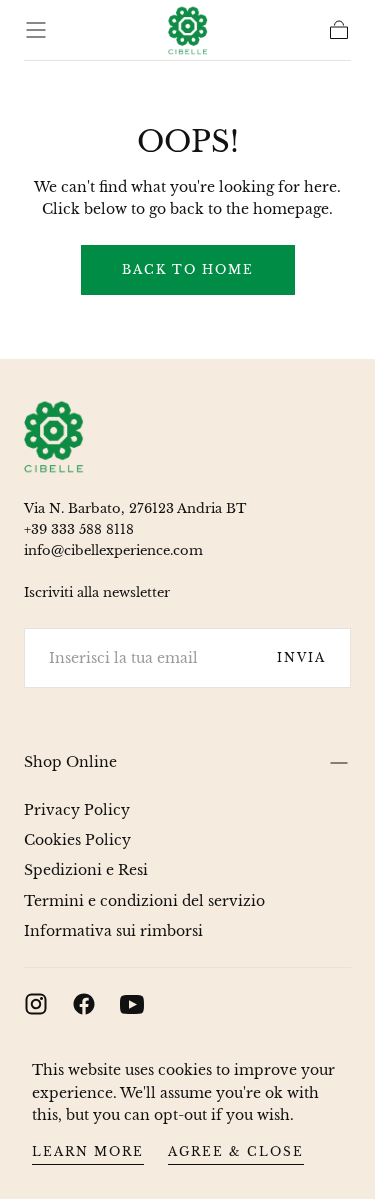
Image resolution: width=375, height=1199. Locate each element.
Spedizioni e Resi (86, 870)
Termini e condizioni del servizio (144, 901)
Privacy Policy (77, 810)
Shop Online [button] (70, 762)
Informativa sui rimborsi (113, 931)
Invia (301, 657)
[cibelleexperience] (54, 437)
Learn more (88, 1151)
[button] (36, 30)
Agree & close (236, 1151)
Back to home (188, 269)
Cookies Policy (77, 840)
